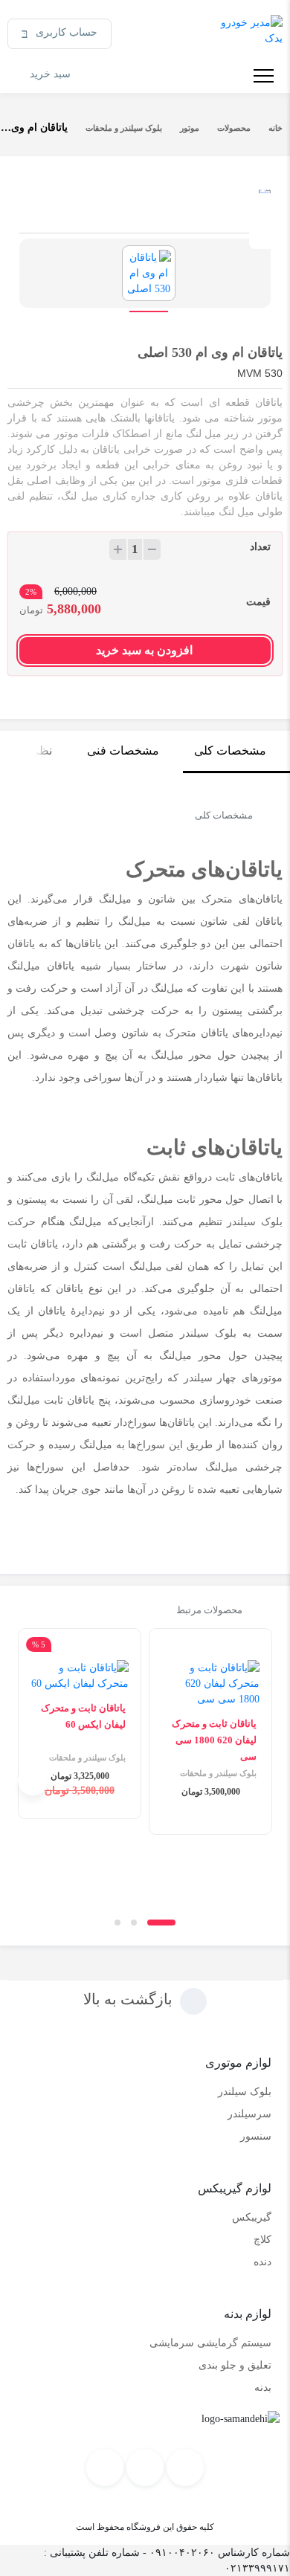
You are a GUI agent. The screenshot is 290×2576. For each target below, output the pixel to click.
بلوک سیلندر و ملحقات (124, 128)
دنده (262, 2262)
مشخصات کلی (230, 750)
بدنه (263, 2388)
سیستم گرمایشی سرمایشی (210, 2343)
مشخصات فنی (123, 750)
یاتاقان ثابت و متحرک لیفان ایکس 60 (83, 1716)
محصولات (234, 128)
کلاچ (262, 2240)
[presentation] (257, 1781)
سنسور (256, 2136)
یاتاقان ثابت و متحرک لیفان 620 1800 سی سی (214, 1740)
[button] (161, 1923)
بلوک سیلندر (245, 2092)
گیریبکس (252, 2217)
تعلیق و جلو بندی (235, 2365)
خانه (275, 128)
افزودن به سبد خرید (144, 650)
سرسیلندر (249, 2114)
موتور (190, 128)
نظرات (35, 750)
